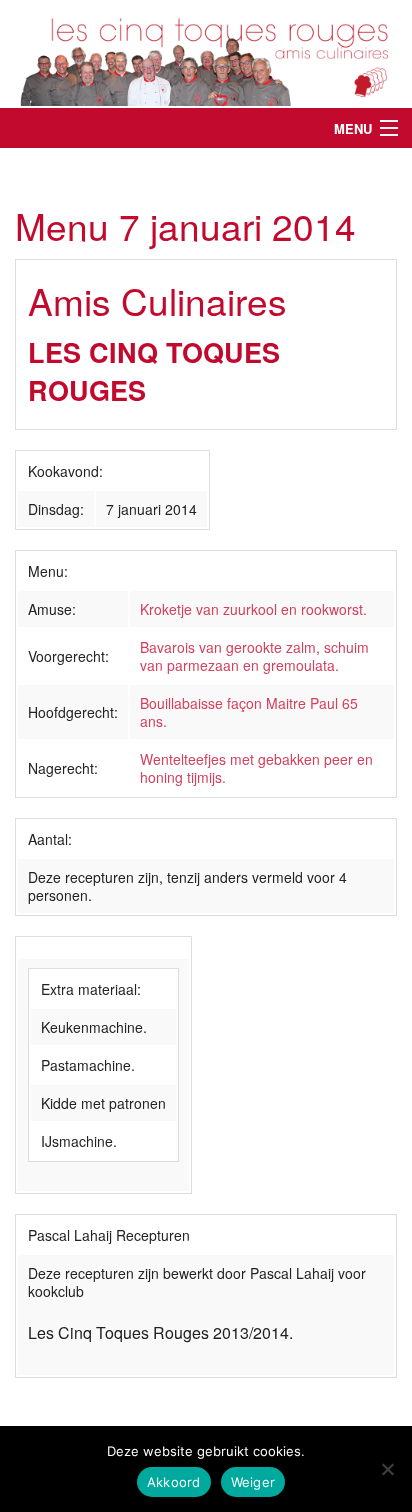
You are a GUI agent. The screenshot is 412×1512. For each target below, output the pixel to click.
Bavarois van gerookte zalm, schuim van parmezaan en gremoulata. (254, 656)
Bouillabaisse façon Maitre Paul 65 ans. (249, 712)
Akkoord (174, 1482)
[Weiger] (387, 1469)
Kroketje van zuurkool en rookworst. (253, 609)
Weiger (253, 1482)
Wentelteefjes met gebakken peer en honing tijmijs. (256, 768)
